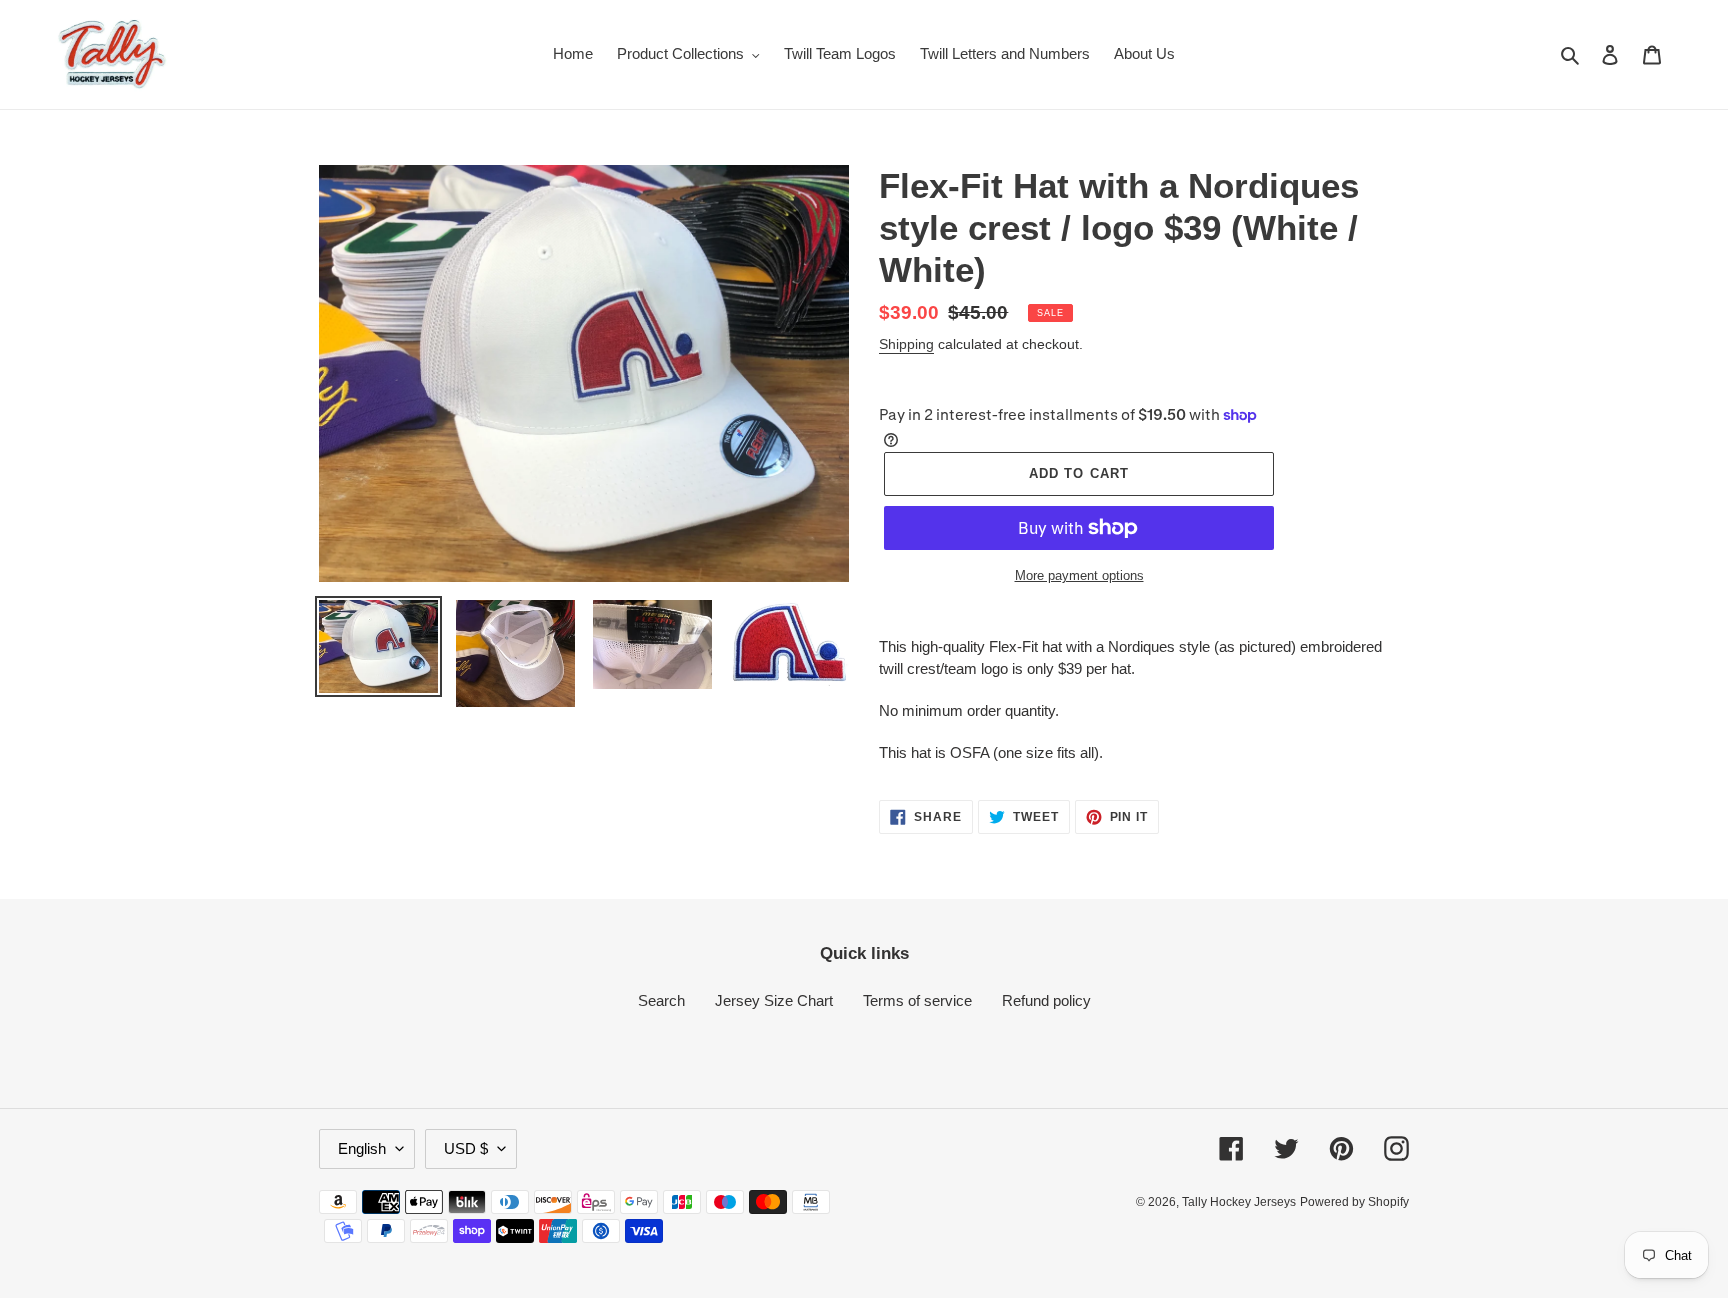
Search (661, 1000)
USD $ (466, 1148)
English (362, 1148)
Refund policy (1046, 1000)
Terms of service (917, 1000)
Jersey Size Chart (774, 1000)
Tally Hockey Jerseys (1239, 1202)
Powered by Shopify (1354, 1202)
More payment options (1079, 575)
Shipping (906, 344)
